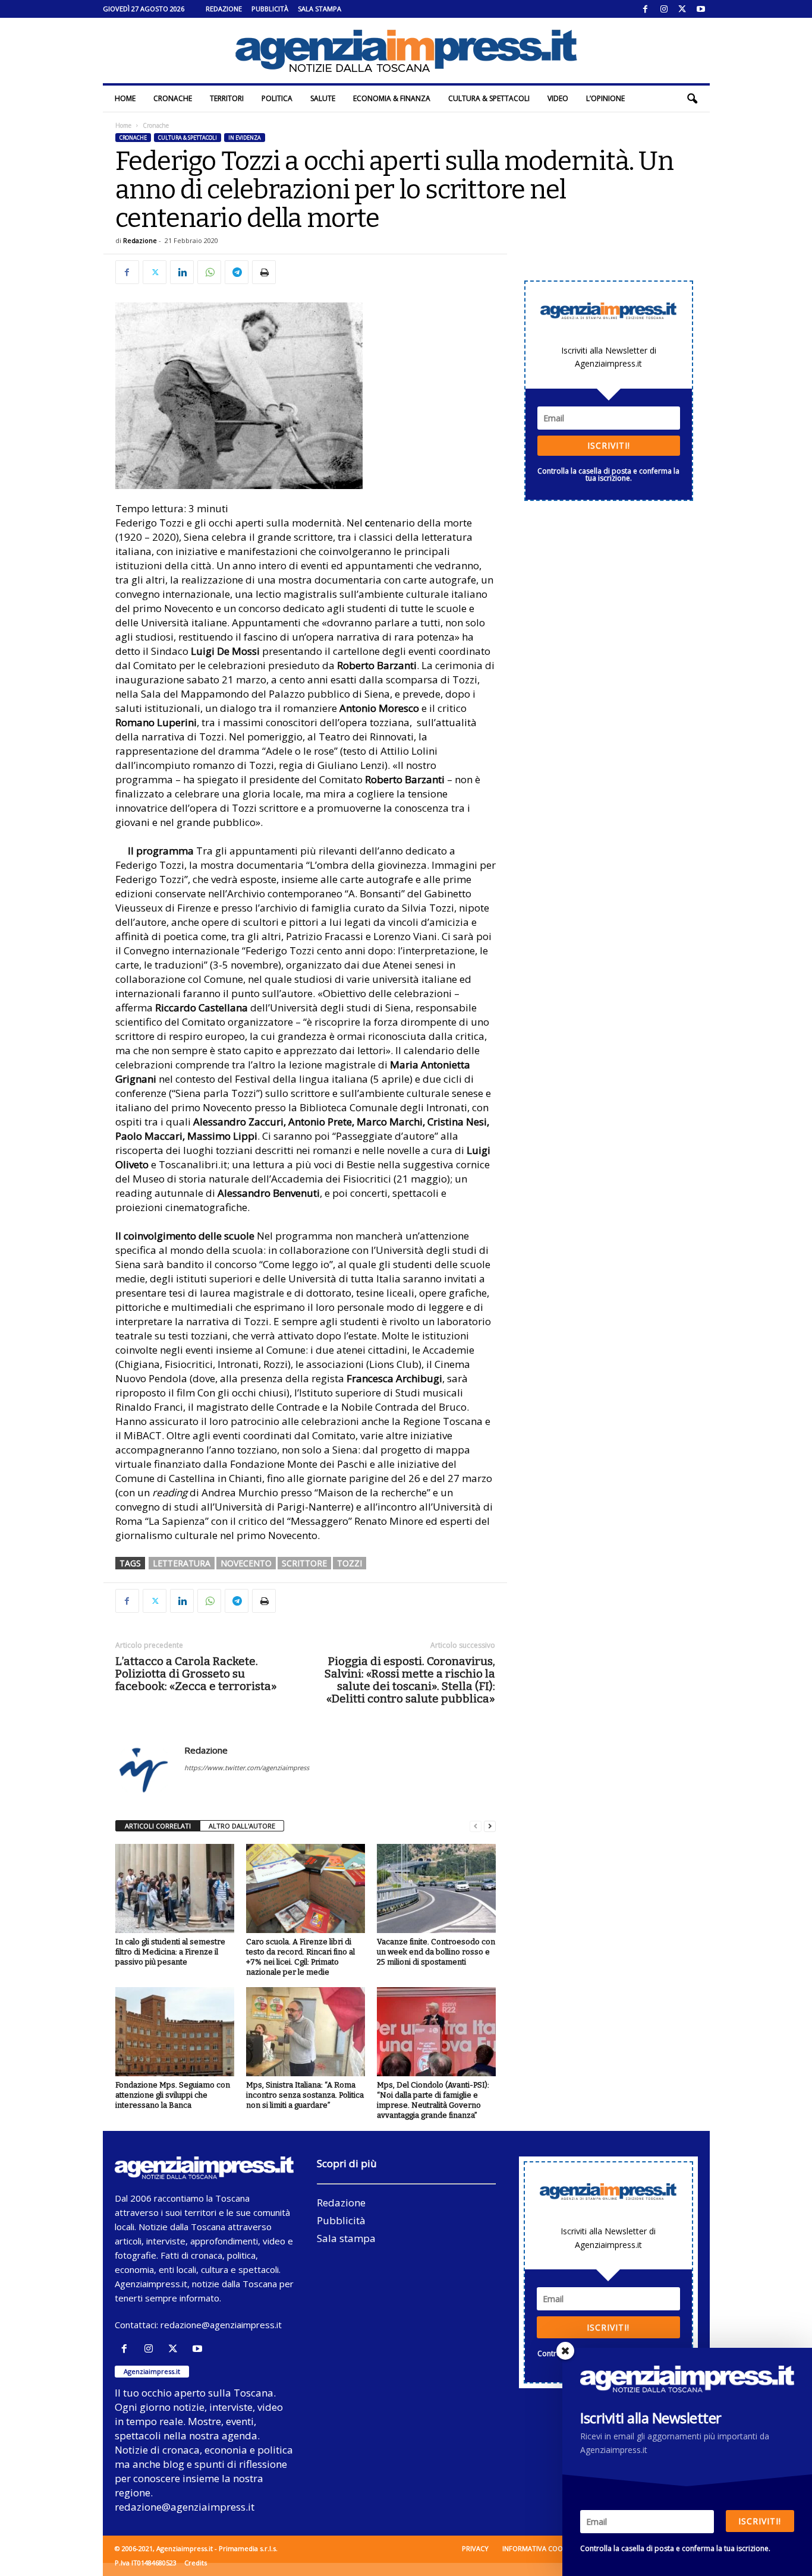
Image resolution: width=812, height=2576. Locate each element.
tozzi (350, 1563)
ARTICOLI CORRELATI (158, 1826)
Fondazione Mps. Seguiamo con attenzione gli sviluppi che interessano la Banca (173, 2095)
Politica (277, 98)
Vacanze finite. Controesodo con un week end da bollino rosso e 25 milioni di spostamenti (436, 1952)
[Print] (264, 272)
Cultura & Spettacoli (489, 98)
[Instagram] (664, 9)
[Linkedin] (182, 272)
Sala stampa (320, 9)
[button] (692, 99)
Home (125, 98)
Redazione (224, 9)
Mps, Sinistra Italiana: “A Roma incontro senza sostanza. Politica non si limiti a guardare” (305, 2095)
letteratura (182, 1563)
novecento (246, 1563)
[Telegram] (237, 272)
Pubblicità (270, 9)
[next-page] (490, 1826)
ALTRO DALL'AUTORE (242, 1826)
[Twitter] (682, 9)
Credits (196, 2563)
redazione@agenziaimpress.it (221, 2325)
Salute (323, 98)
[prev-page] (476, 1826)
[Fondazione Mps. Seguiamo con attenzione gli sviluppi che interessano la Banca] (175, 2032)
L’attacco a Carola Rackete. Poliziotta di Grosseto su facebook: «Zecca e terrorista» (196, 1674)
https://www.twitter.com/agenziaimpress (247, 1768)
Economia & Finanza (392, 98)
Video (558, 98)
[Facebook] (646, 9)
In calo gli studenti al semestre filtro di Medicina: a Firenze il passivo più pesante (170, 1952)
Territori (227, 98)
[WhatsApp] (209, 272)
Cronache (173, 98)
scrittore (304, 1563)
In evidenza (245, 138)
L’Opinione (605, 98)
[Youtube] (701, 9)
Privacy (475, 2548)
